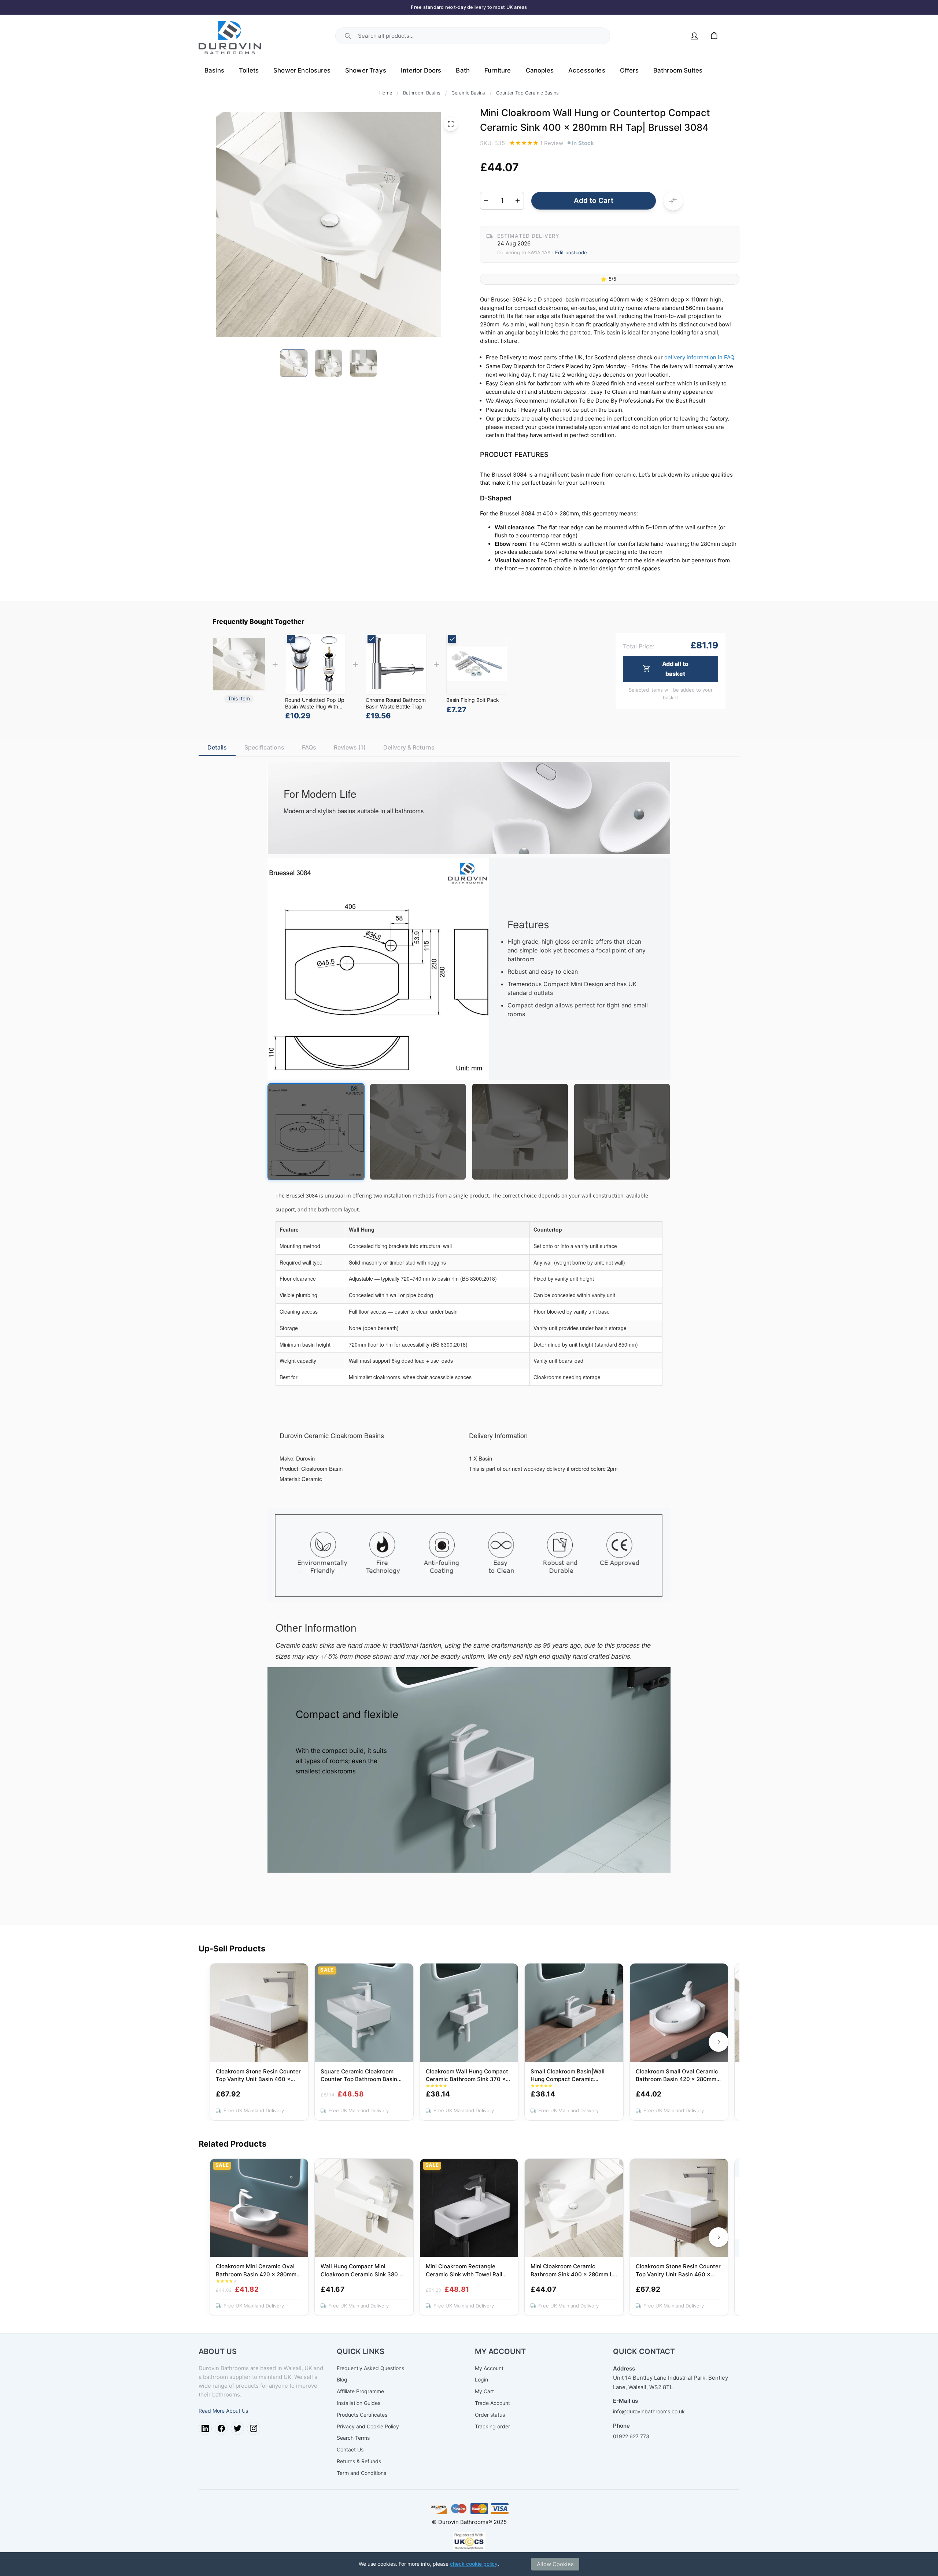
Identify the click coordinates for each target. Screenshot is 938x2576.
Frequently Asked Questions (370, 2368)
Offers (629, 70)
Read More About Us (223, 2411)
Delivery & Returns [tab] (409, 747)
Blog (342, 2379)
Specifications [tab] (264, 747)
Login (481, 2379)
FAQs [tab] (309, 747)
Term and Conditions (361, 2473)
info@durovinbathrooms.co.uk (649, 2411)
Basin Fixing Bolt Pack (473, 700)
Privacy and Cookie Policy (368, 2426)
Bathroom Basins (422, 93)
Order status (490, 2415)
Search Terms (353, 2438)
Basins (214, 70)
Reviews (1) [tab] (350, 747)
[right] (719, 2042)
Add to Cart (594, 201)
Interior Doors (421, 70)
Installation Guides (359, 2403)
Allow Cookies (555, 2564)
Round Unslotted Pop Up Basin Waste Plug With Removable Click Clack (315, 706)
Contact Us (350, 2449)
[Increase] (518, 201)
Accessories (587, 70)
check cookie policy (474, 2564)
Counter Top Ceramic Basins (527, 93)
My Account (489, 2368)
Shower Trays (366, 70)
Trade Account (492, 2403)
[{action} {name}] (315, 664)
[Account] (694, 36)
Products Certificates (362, 2415)
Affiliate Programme (360, 2391)
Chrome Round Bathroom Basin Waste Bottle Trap (396, 703)
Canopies (540, 70)
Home (386, 93)
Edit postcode (571, 252)
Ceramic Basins (468, 93)
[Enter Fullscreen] (451, 124)
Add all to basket (675, 668)
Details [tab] (217, 747)
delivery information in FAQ (699, 357)
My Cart (484, 2391)
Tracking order (492, 2426)
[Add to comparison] (673, 201)
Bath (463, 70)
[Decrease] (486, 201)
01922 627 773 (631, 2436)
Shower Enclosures (302, 70)
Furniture (498, 70)
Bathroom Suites (678, 70)
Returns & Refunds (359, 2461)
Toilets (249, 70)
